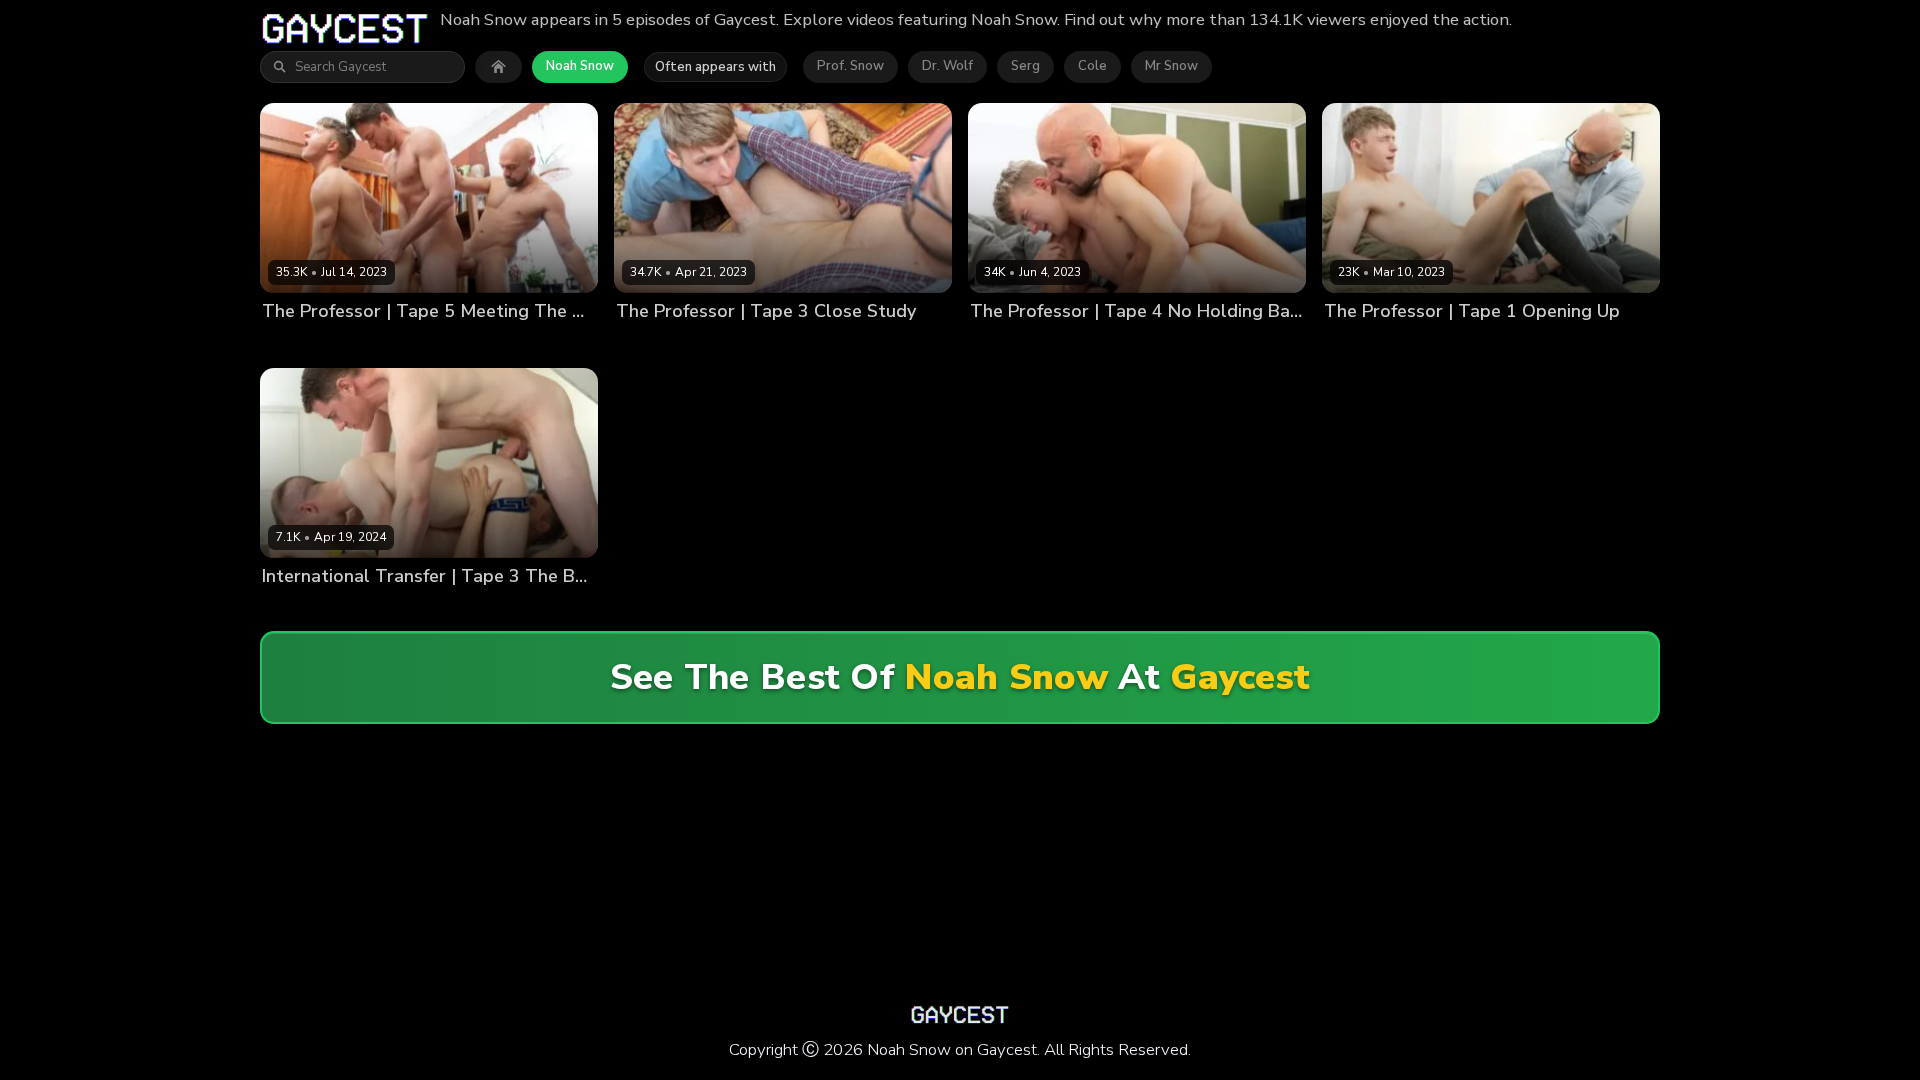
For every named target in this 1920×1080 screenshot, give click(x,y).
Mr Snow (1171, 66)
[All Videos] (498, 67)
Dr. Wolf (947, 66)
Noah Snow (580, 66)
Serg (1025, 66)
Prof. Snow (850, 66)
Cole (1092, 66)
